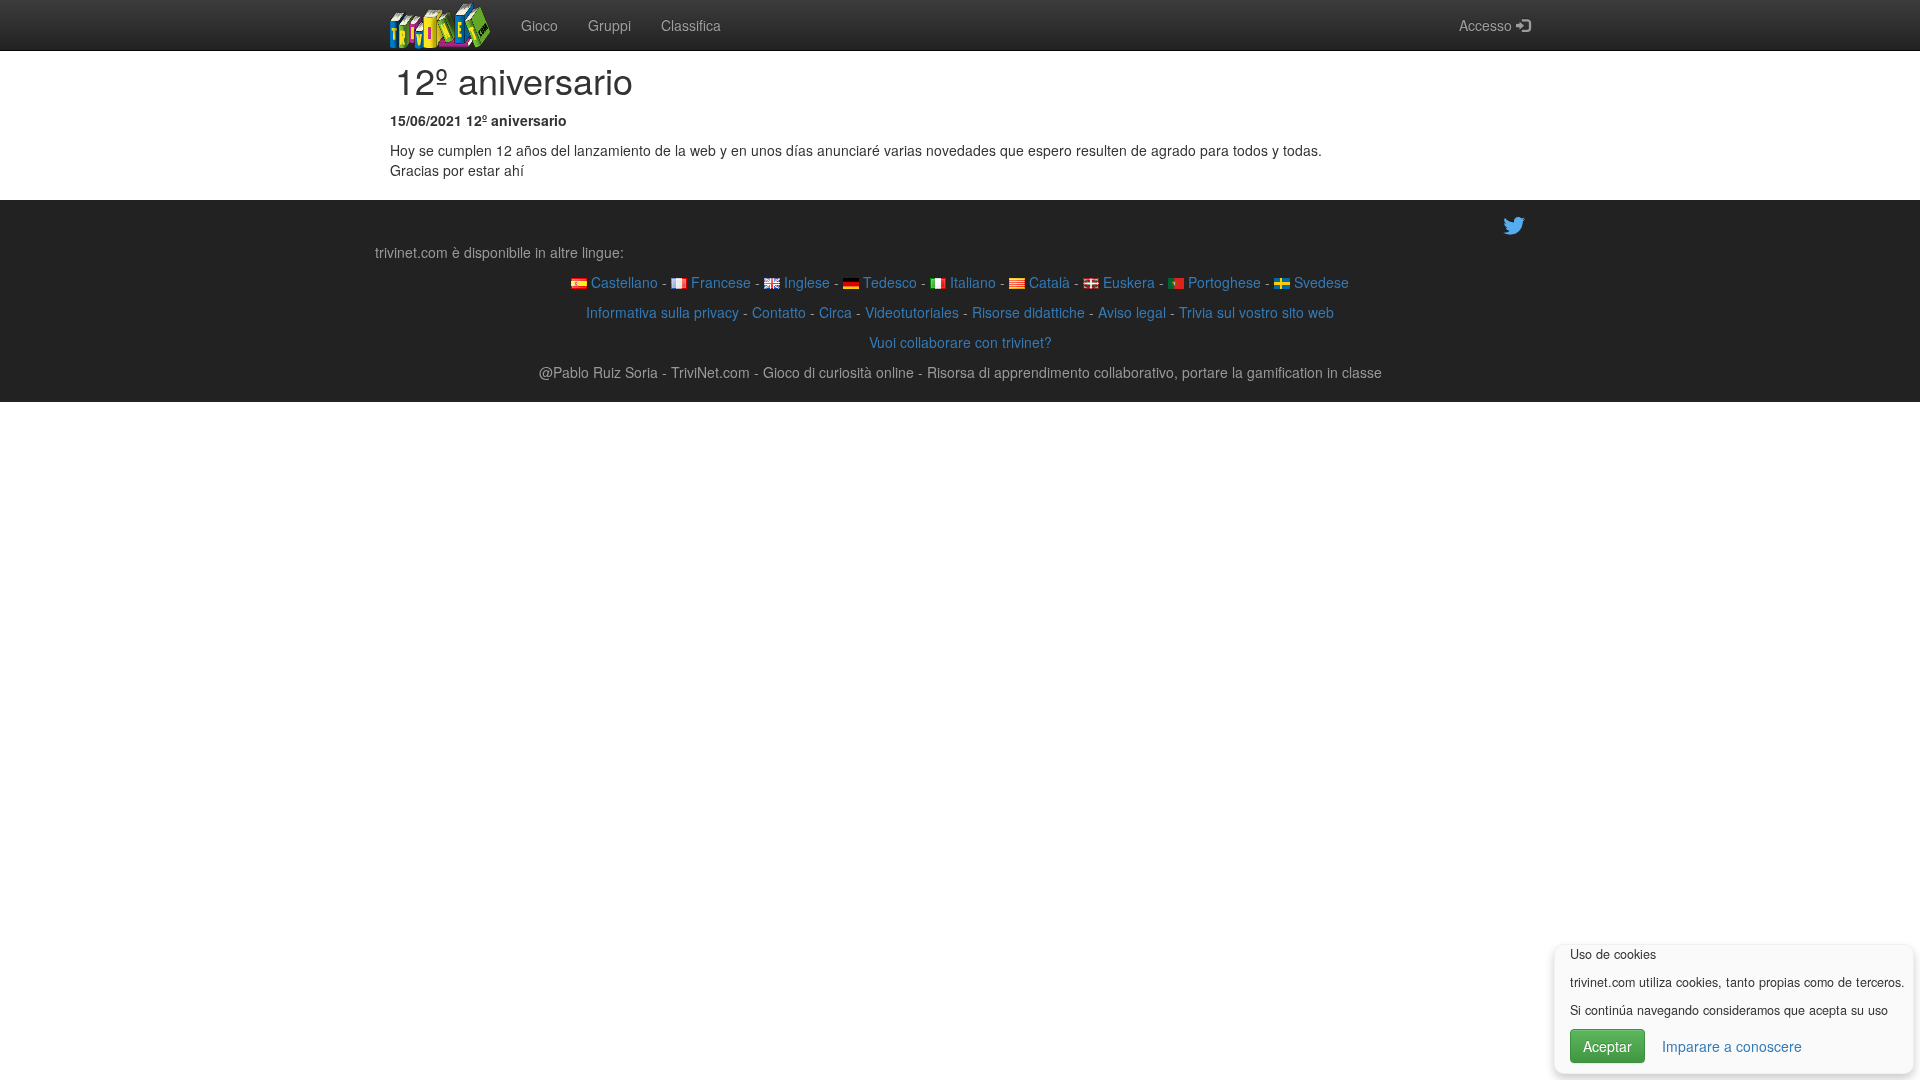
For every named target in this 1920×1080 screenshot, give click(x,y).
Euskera (1127, 282)
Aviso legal (1132, 312)
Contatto (779, 312)
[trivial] (440, 25)
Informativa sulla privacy (662, 312)
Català (1047, 282)
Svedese (1319, 282)
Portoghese (1222, 282)
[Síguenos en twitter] (1514, 223)
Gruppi (609, 25)
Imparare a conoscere (1732, 1046)
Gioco (539, 25)
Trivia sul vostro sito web (1256, 312)
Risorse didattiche (1028, 312)
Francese (719, 282)
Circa (835, 312)
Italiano (971, 282)
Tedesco (888, 282)
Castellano (622, 282)
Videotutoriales (912, 312)
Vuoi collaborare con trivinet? (960, 342)
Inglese (805, 282)
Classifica (691, 25)
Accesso (1487, 25)
